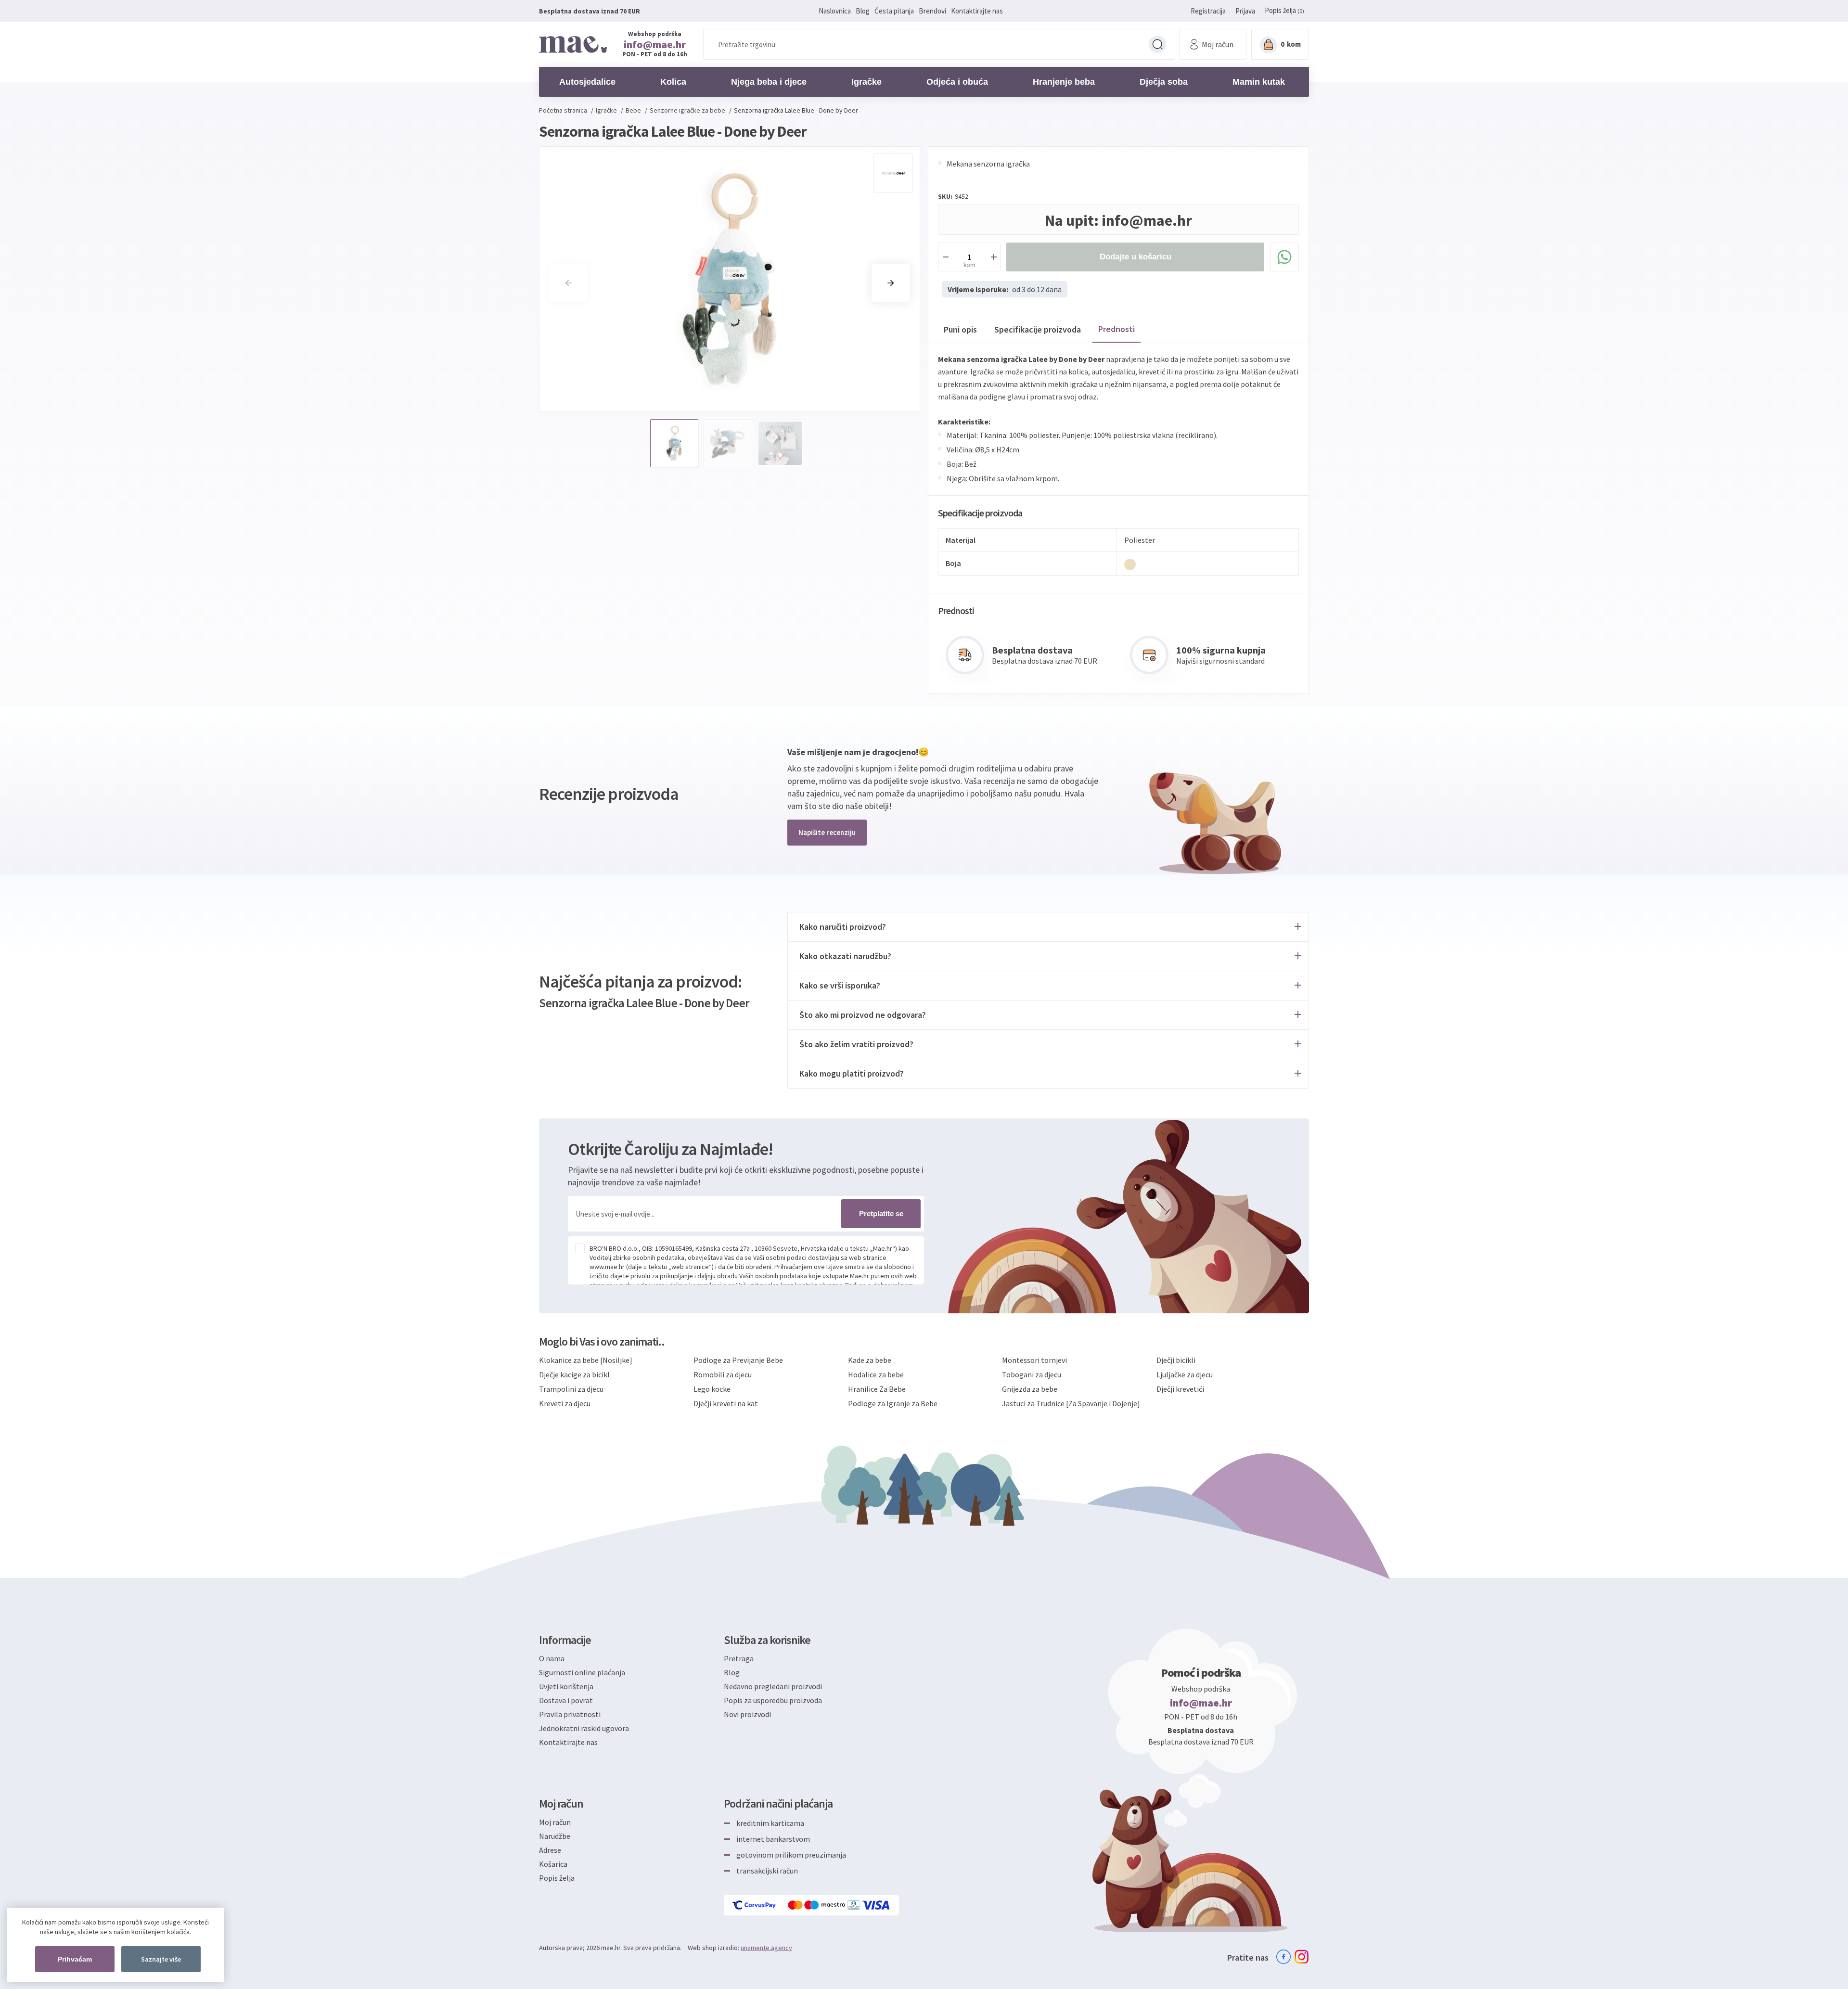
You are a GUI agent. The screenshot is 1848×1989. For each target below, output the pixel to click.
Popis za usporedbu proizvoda (773, 1700)
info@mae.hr (655, 44)
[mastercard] (796, 1905)
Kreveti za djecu (565, 1403)
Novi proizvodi (747, 1714)
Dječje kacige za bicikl (574, 1374)
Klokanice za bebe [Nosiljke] (586, 1360)
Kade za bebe (870, 1360)
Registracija (1208, 11)
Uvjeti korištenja (566, 1686)
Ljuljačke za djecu (1185, 1374)
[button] (891, 283)
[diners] (854, 1905)
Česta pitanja (894, 11)
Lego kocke (712, 1389)
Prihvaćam (75, 1959)
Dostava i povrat (566, 1700)
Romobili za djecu (723, 1374)
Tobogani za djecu (1032, 1374)
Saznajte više (161, 1959)
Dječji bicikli (1176, 1360)
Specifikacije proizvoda (1038, 329)
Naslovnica (835, 11)
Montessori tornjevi (1034, 1360)
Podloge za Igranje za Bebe (893, 1403)
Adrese (550, 1850)
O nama (552, 1658)
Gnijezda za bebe (1030, 1389)
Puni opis (960, 329)
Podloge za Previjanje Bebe (738, 1360)
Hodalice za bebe (876, 1374)
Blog (863, 11)
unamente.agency (766, 1948)
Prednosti (1116, 329)
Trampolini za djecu (571, 1389)
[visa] (876, 1905)
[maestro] (826, 1905)
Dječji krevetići (1180, 1389)
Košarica (553, 1864)
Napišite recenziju (827, 832)
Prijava (1245, 11)
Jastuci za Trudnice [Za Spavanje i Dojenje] (1071, 1403)
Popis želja (557, 1878)
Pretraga (1157, 44)
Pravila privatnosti (570, 1714)
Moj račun (555, 1822)
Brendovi (932, 11)
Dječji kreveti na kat (726, 1403)
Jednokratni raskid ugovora (584, 1728)
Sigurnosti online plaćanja (582, 1672)
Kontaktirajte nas (977, 11)
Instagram (1302, 1957)
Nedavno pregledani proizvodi (773, 1686)
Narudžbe (555, 1836)
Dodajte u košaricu (1136, 257)
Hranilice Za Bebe (877, 1389)
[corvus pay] (755, 1905)
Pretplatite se (881, 1213)
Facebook (1283, 1957)
